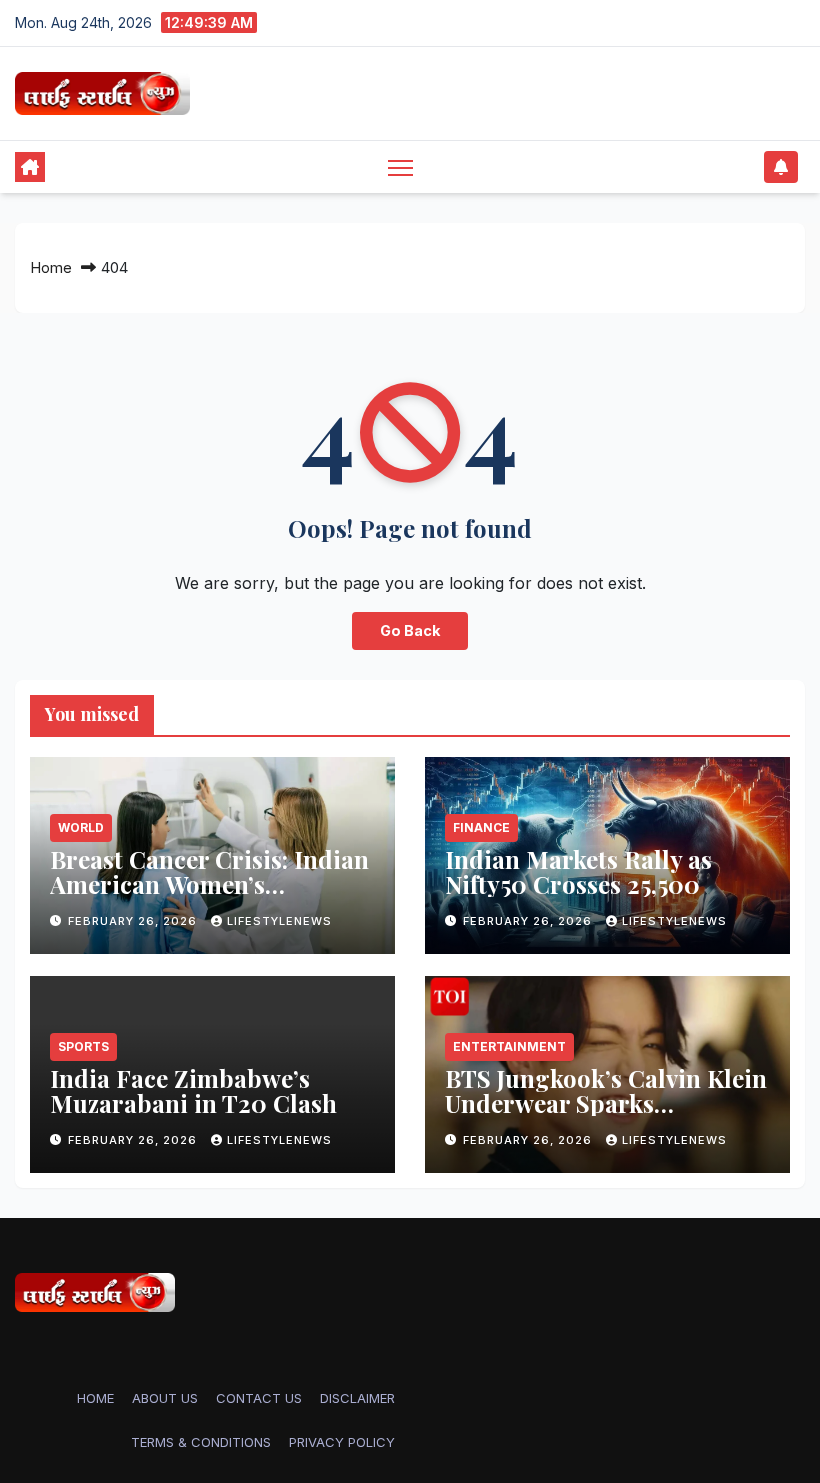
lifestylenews (279, 921)
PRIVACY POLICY (342, 1442)
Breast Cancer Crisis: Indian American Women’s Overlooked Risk (209, 884)
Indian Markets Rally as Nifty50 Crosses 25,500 (578, 871)
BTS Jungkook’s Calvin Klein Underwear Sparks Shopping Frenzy (606, 1103)
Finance (481, 827)
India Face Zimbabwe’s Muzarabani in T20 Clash (193, 1090)
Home (51, 267)
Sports (83, 1046)
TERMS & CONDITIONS (201, 1442)
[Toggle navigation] (400, 166)
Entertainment (509, 1046)
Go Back (410, 630)
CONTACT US (259, 1398)
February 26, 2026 (134, 921)
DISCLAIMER (357, 1398)
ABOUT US (165, 1398)
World (81, 827)
